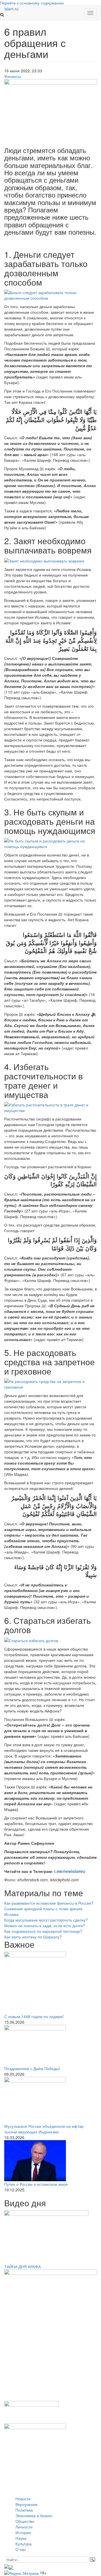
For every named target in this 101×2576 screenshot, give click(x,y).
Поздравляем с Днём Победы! (32, 2068)
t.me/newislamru (70, 1871)
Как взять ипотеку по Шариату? (33, 1937)
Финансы (13, 76)
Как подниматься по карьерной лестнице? (43, 1931)
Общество (25, 2521)
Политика (24, 2510)
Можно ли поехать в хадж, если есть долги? (45, 1925)
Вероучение (27, 2504)
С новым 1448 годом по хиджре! (34, 2016)
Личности (24, 2527)
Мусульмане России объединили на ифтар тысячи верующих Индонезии (44, 2129)
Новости (23, 2499)
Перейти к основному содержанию (32, 3)
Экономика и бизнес (34, 2516)
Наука (21, 2538)
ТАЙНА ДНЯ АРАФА (22, 2266)
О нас (21, 2549)
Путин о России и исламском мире (36, 2184)
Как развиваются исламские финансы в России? (49, 1903)
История (23, 2532)
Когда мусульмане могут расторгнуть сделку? (46, 1920)
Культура (24, 2544)
